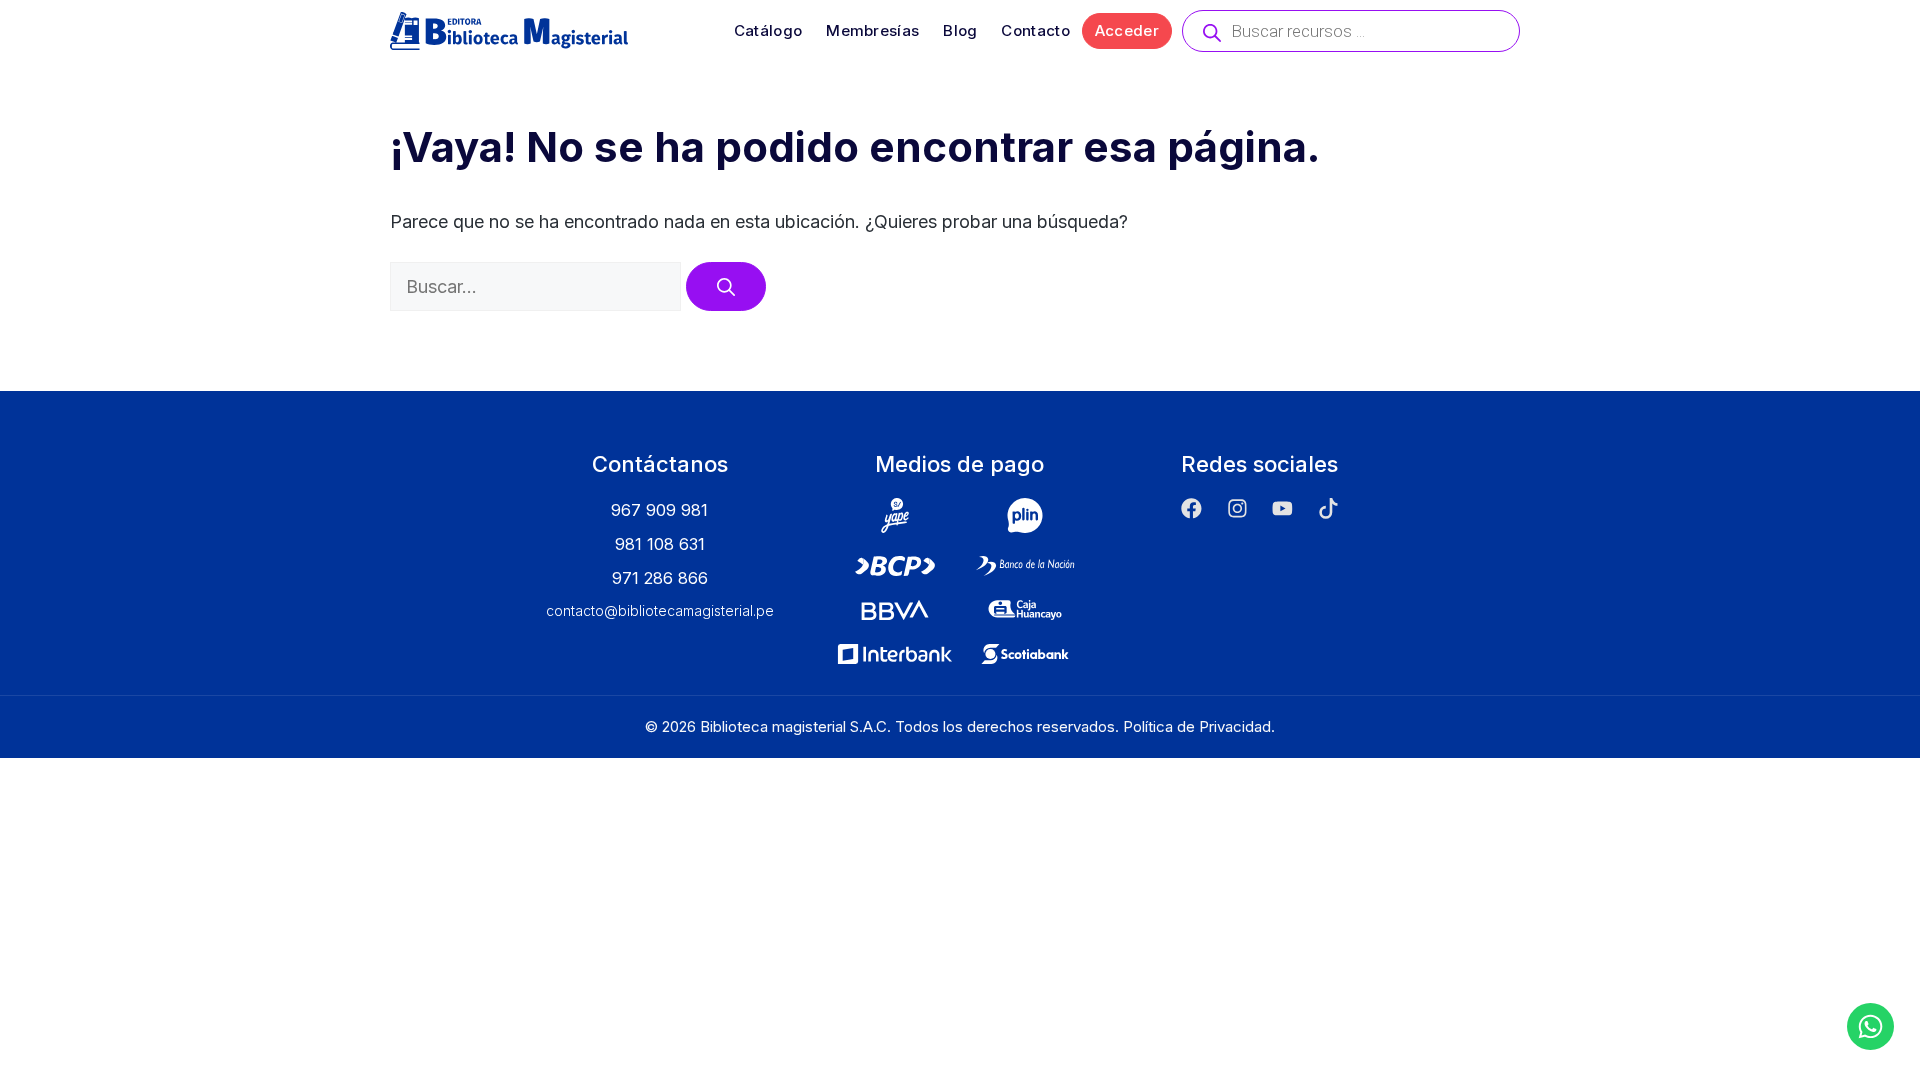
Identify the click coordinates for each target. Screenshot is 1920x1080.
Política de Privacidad (1197, 726)
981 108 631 (660, 544)
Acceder (1127, 30)
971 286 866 (660, 578)
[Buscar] (726, 286)
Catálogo (768, 30)
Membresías (872, 30)
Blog (960, 30)
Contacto (1035, 30)
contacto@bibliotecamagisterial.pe (660, 610)
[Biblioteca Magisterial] (509, 31)
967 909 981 (659, 510)
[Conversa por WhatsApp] (1870, 1026)
